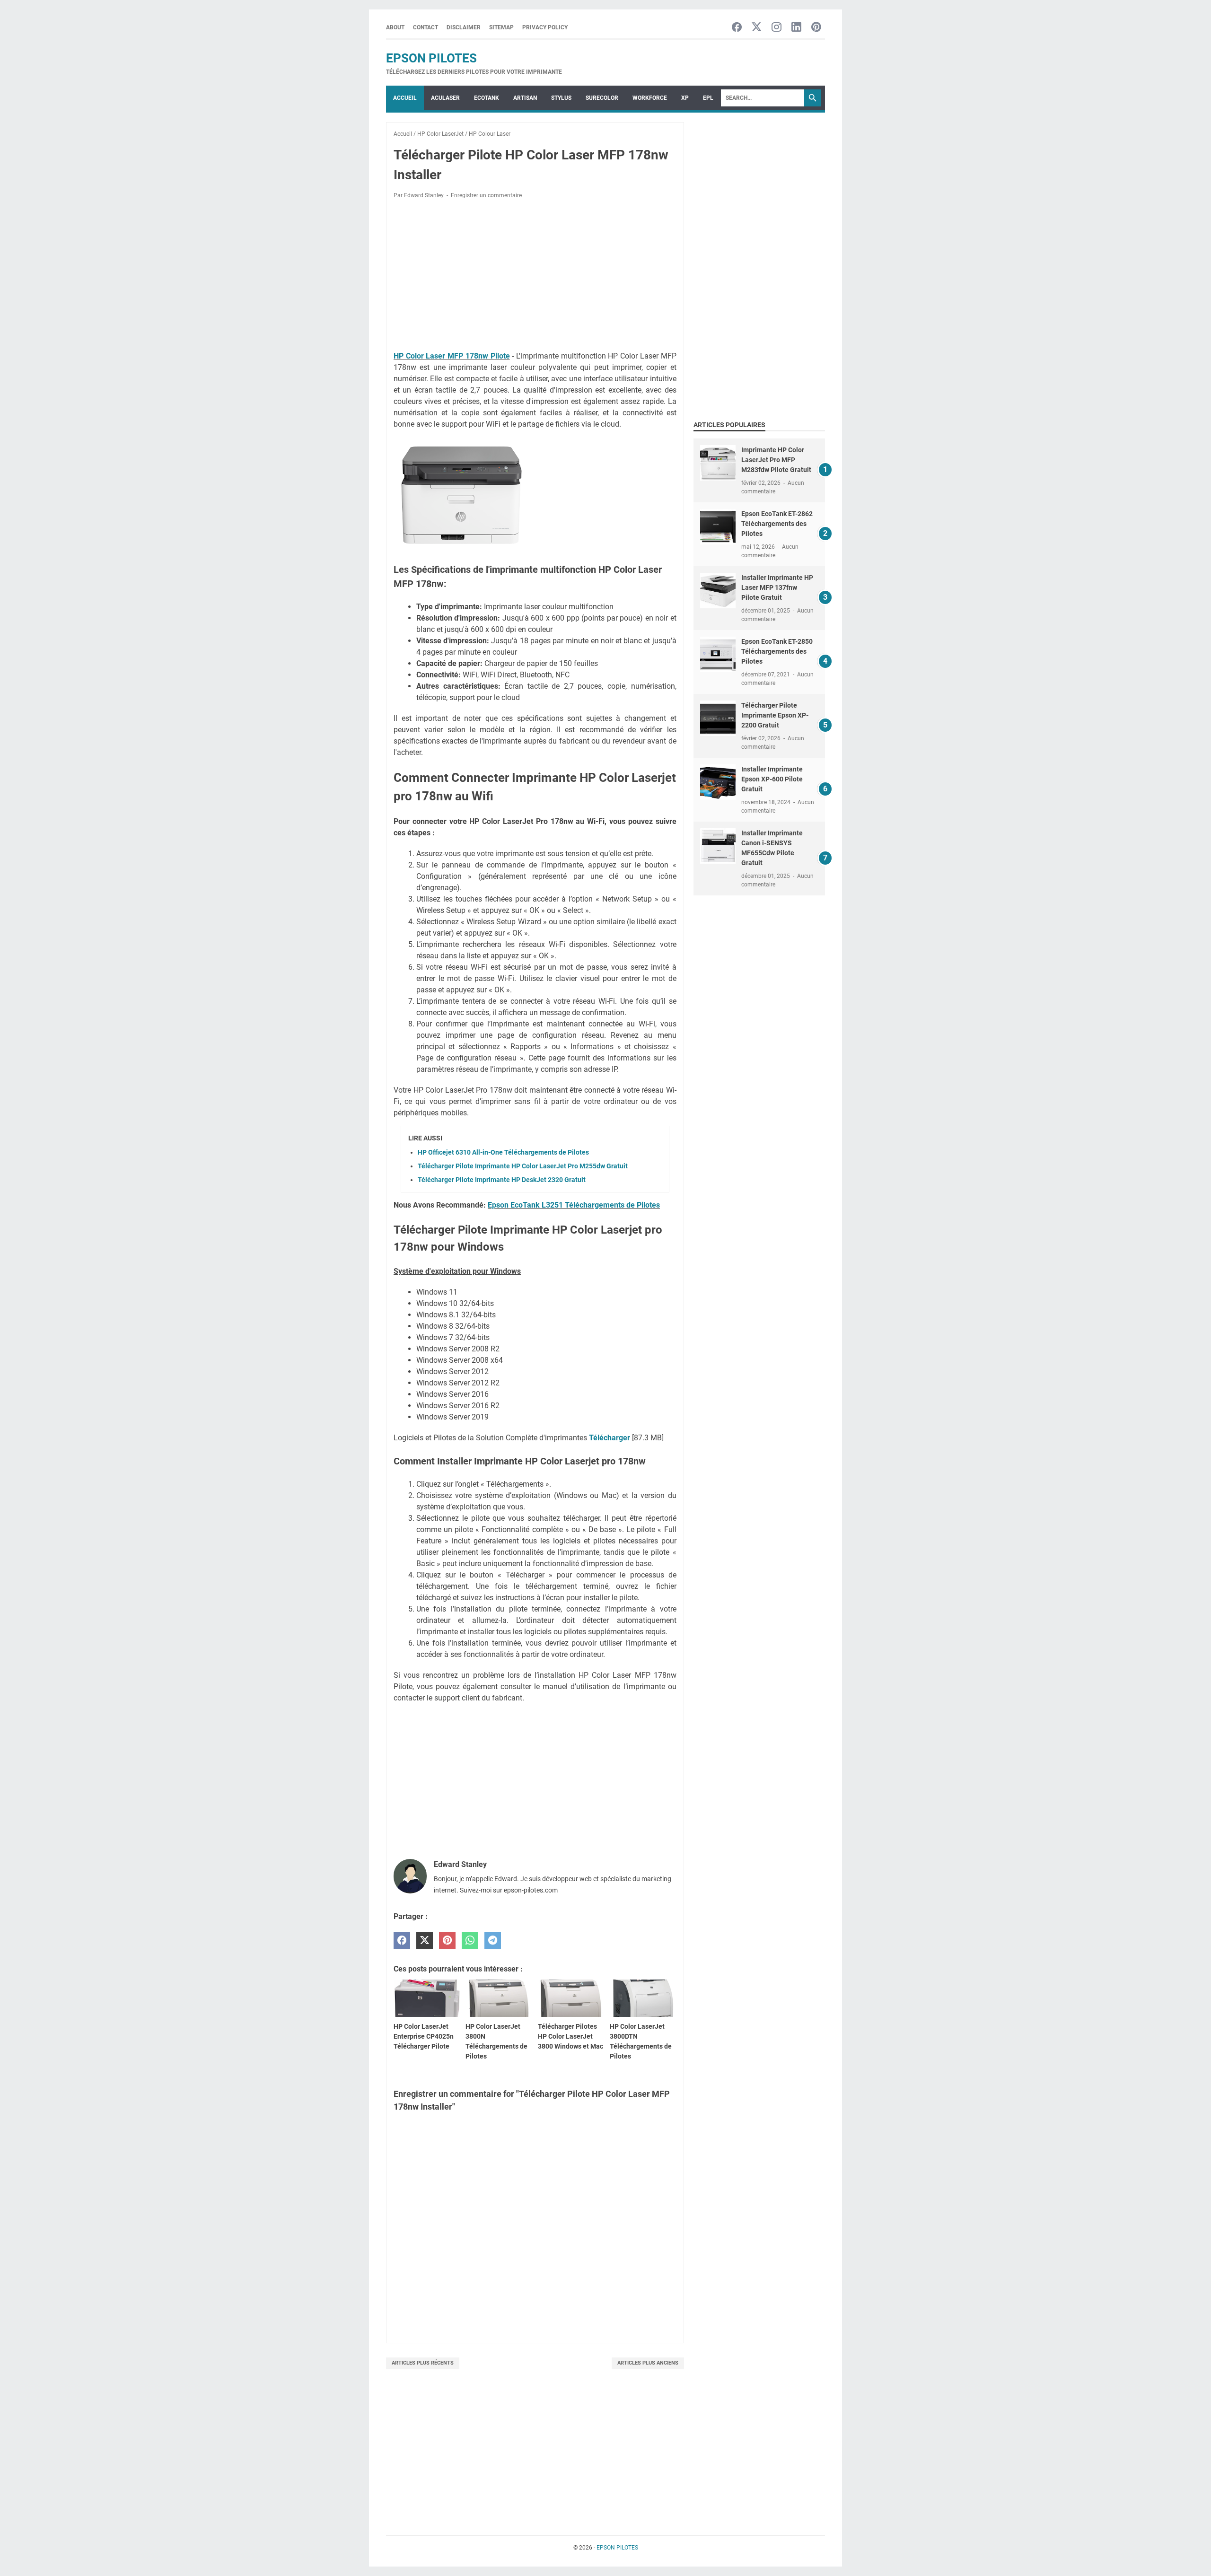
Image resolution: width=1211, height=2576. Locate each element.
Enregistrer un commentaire (486, 195)
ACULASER (445, 98)
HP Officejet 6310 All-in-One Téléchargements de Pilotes (503, 1152)
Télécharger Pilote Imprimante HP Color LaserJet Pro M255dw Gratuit (523, 1166)
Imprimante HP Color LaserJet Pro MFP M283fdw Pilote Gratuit (776, 460)
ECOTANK (487, 98)
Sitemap (501, 27)
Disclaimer (464, 27)
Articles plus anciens (648, 2363)
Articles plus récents (423, 2363)
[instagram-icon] (777, 28)
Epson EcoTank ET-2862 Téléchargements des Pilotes (777, 524)
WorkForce (650, 98)
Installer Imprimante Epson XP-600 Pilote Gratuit (772, 779)
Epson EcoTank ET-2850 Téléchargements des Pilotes (777, 651)
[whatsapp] (470, 1941)
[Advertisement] (535, 277)
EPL (708, 98)
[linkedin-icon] (796, 28)
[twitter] (425, 1941)
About (395, 27)
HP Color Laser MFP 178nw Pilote (452, 356)
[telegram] (493, 1941)
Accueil (405, 98)
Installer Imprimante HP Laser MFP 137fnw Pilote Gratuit (777, 587)
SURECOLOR (602, 98)
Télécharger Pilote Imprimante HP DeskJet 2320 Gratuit (502, 1180)
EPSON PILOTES (431, 58)
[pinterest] (447, 1941)
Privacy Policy (545, 27)
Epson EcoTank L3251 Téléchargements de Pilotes (574, 1205)
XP (685, 98)
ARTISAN (525, 98)
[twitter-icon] (757, 28)
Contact (426, 27)
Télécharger (610, 1438)
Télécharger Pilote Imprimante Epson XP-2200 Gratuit (775, 715)
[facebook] (402, 1941)
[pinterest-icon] (816, 28)
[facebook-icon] (737, 28)
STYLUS (561, 98)
